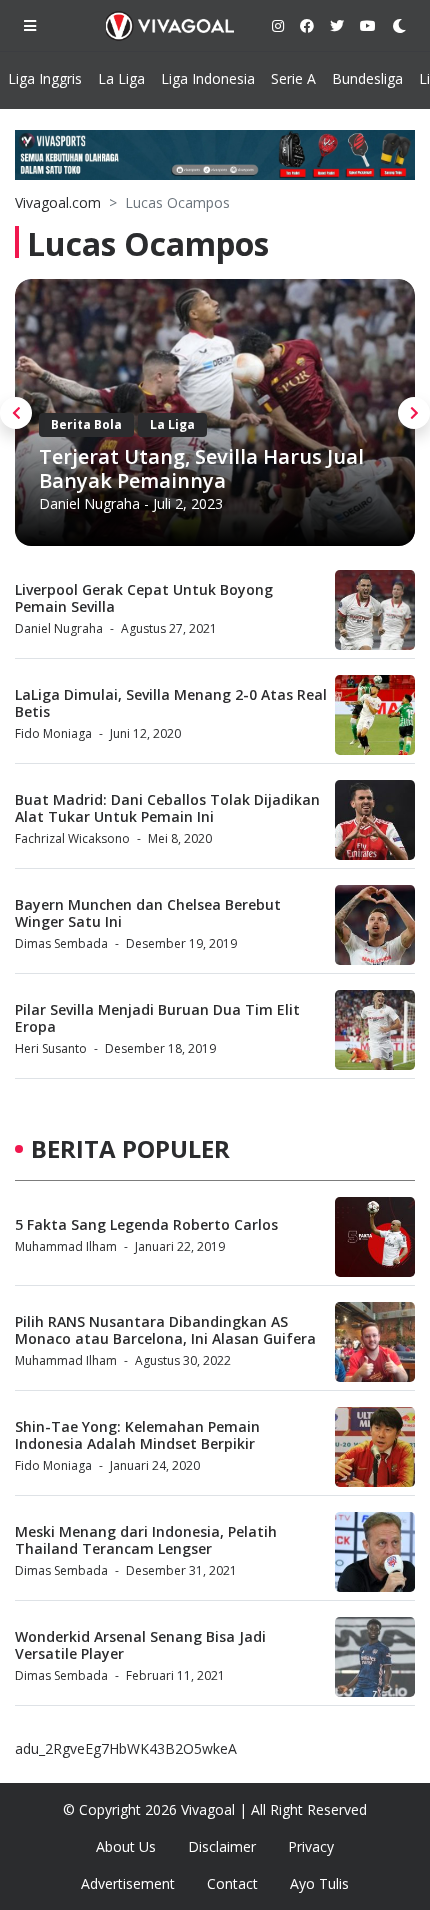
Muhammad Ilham (66, 1246)
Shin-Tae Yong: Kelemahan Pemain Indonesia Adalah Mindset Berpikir (137, 1435)
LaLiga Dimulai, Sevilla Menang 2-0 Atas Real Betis (171, 703)
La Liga (121, 78)
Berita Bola (86, 424)
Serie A (293, 78)
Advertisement (128, 1883)
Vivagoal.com (58, 202)
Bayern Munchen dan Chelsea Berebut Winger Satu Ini (148, 913)
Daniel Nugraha (89, 503)
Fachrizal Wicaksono (72, 838)
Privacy (311, 1846)
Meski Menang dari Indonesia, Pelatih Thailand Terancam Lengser (146, 1540)
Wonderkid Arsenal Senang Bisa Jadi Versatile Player (140, 1645)
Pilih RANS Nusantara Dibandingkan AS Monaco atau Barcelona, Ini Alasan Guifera (165, 1330)
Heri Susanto (51, 1048)
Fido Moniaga (53, 733)
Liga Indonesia (208, 78)
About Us (126, 1846)
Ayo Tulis (319, 1883)
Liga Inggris (45, 78)
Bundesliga (367, 78)
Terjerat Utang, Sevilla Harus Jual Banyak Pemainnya (201, 468)
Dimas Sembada (61, 943)
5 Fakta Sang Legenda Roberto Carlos (146, 1224)
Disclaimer (222, 1846)
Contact (232, 1883)
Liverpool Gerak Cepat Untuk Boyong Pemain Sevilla (144, 598)
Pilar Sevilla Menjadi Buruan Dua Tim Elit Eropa (157, 1018)
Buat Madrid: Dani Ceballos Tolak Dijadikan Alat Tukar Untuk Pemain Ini (167, 808)
